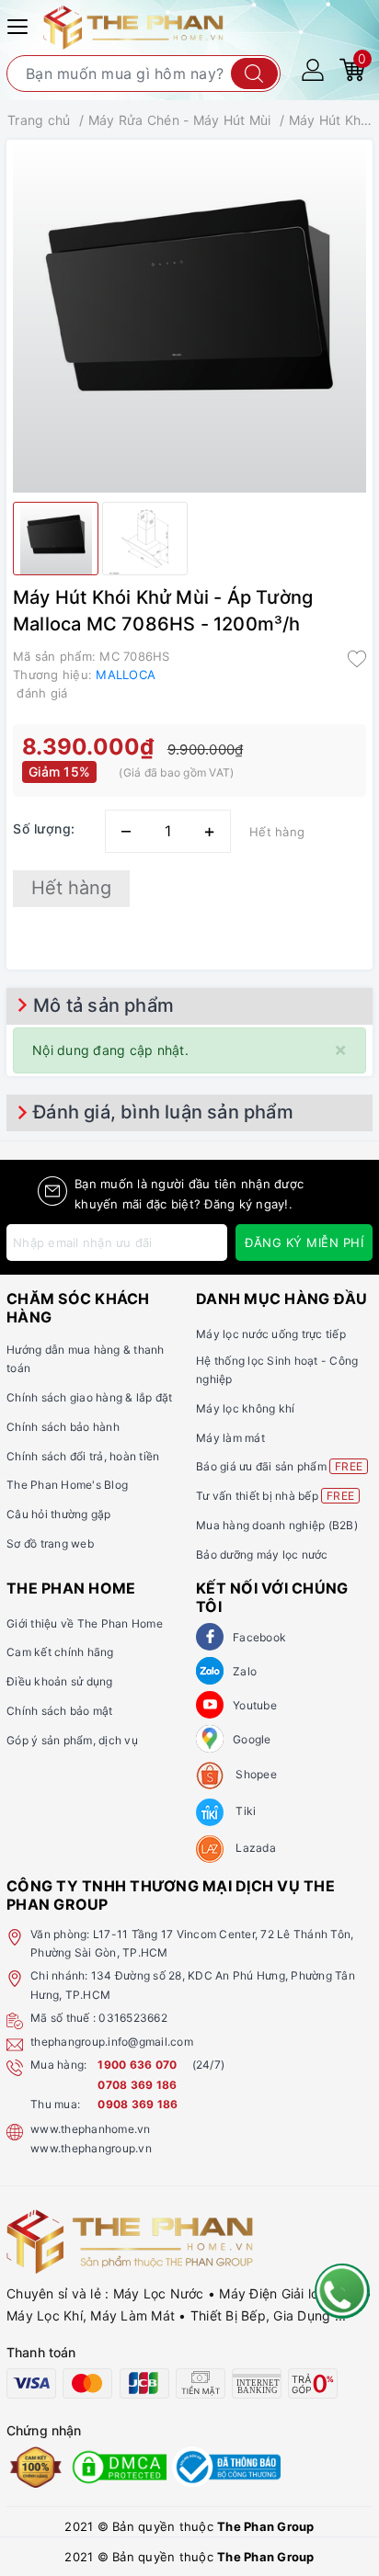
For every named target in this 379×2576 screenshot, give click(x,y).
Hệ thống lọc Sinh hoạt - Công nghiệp (277, 1370)
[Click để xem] (189, 316)
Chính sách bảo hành (63, 1427)
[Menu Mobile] (20, 24)
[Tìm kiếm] (254, 74)
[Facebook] (210, 1637)
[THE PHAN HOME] (133, 26)
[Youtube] (210, 1705)
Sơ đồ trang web (50, 1543)
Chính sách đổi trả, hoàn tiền (83, 1456)
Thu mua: (55, 2104)
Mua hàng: (58, 2065)
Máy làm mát (230, 1438)
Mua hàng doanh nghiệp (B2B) (277, 1525)
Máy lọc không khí (245, 1408)
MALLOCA (126, 675)
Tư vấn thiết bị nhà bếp (275, 1496)
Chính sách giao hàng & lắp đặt (90, 1397)
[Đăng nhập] (313, 68)
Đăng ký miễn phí (304, 1243)
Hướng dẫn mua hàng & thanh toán (86, 1359)
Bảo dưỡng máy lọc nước (262, 1555)
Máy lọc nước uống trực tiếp (271, 1334)
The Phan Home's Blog (67, 1485)
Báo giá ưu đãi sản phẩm (279, 1466)
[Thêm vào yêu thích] (357, 658)
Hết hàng (71, 888)
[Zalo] (210, 1671)
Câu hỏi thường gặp (59, 1514)
